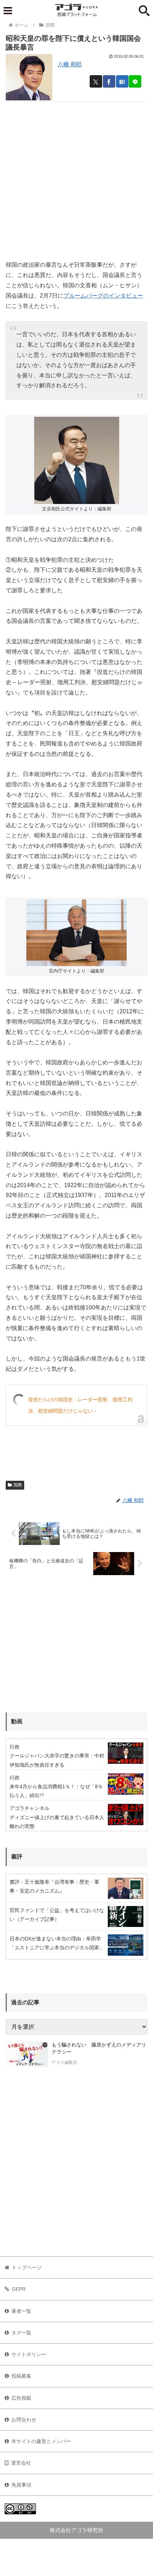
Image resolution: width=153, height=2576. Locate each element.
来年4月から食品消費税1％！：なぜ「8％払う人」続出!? (56, 1791)
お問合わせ (24, 2420)
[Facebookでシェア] (109, 81)
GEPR (19, 2289)
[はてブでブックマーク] (122, 81)
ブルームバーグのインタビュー (103, 296)
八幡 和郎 (70, 64)
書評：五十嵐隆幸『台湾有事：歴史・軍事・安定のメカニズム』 (54, 1886)
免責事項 (21, 2485)
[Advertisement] (76, 178)
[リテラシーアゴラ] (27, 2054)
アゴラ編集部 (64, 2062)
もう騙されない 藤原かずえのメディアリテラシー (99, 2048)
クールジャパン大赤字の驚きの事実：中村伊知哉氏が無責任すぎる (57, 1760)
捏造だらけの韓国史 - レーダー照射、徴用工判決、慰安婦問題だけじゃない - (80, 1405)
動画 (17, 1721)
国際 (18, 1485)
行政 (15, 1747)
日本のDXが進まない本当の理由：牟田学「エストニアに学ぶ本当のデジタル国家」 (57, 1943)
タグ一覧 (21, 2333)
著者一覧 (21, 2311)
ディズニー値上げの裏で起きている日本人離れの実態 (57, 1822)
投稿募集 (21, 2376)
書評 (17, 1857)
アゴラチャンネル (30, 1808)
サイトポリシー (29, 2354)
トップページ (27, 2267)
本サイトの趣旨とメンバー (41, 2441)
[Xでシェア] (96, 81)
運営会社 (21, 2463)
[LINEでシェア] (135, 81)
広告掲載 (21, 2398)
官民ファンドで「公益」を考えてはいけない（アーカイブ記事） (57, 1915)
